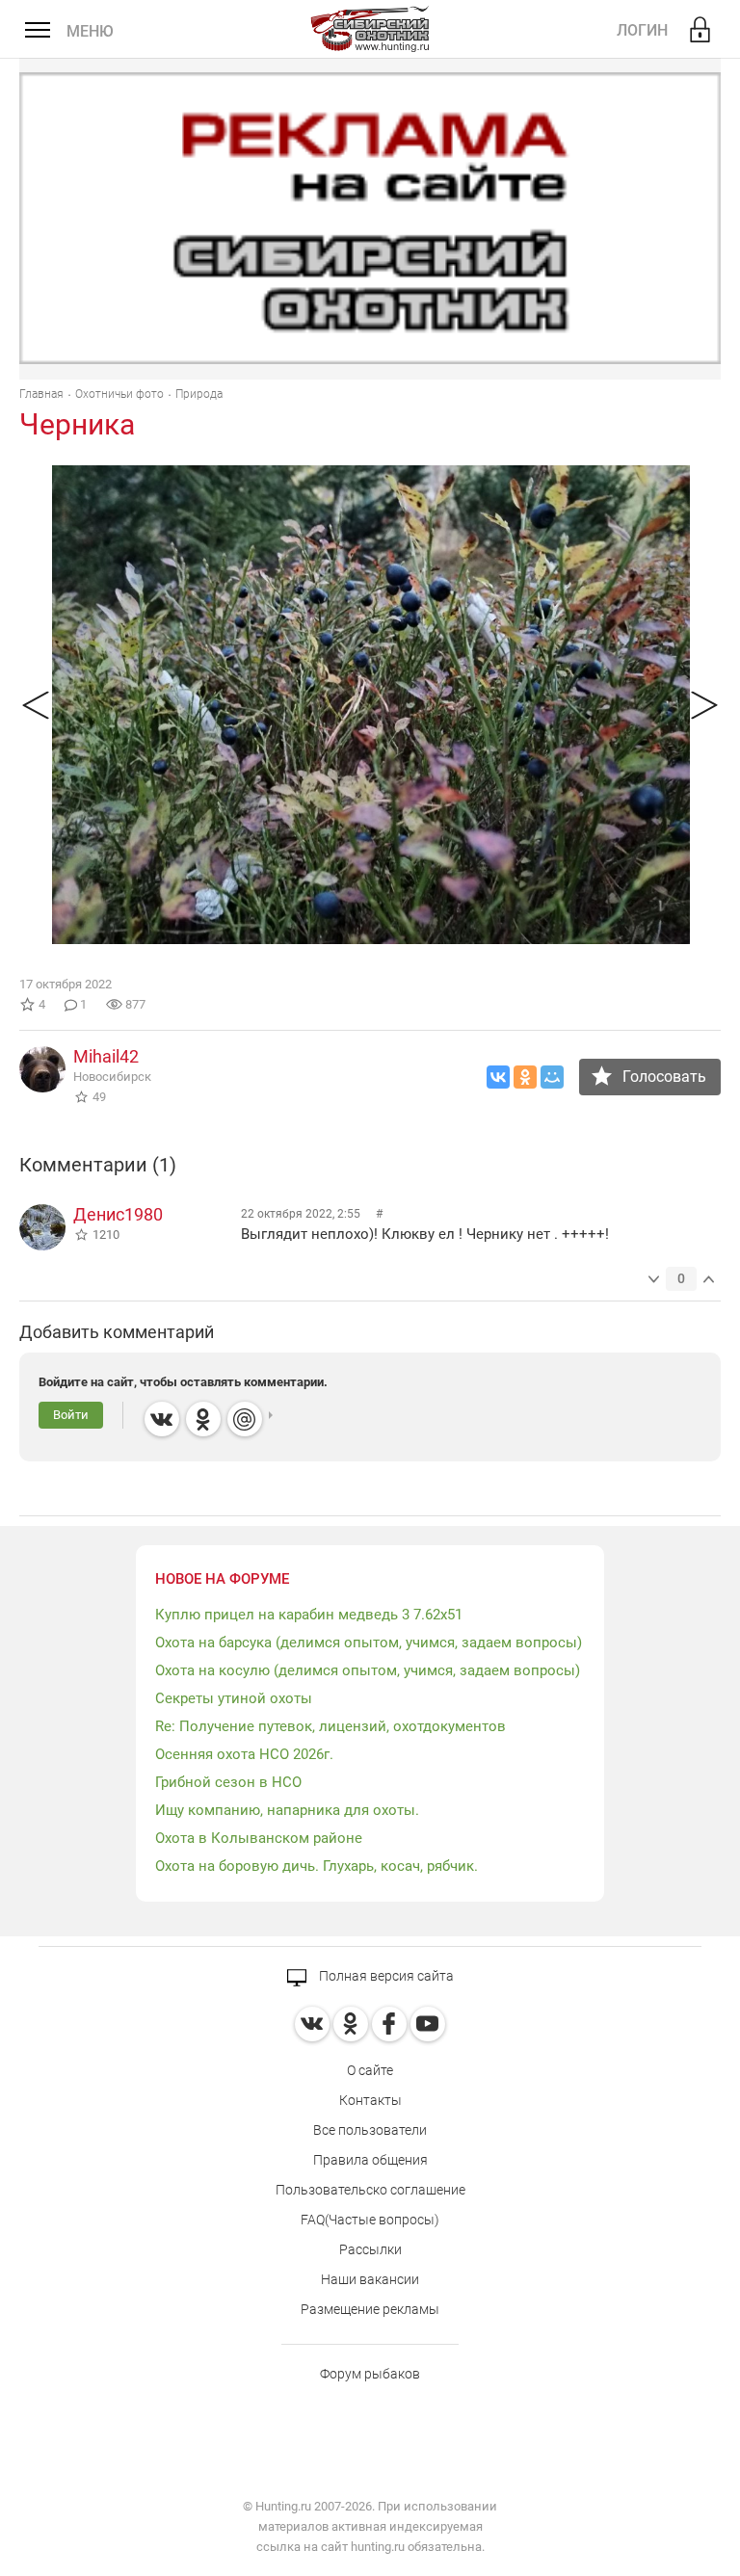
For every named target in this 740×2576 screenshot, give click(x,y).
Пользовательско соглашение (370, 2190)
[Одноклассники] (525, 1077)
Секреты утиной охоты (234, 1698)
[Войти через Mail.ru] (245, 1419)
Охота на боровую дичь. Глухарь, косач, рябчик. (317, 1866)
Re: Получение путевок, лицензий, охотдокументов (330, 1726)
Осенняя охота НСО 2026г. (244, 1754)
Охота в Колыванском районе (259, 1838)
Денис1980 (118, 1214)
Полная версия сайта (385, 1976)
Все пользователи (370, 2130)
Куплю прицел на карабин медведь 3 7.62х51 (309, 1615)
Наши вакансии (370, 2279)
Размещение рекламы (370, 2309)
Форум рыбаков (370, 2374)
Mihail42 (106, 1056)
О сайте (370, 2070)
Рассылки (370, 2249)
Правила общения (370, 2160)
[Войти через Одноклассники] (203, 1419)
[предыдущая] (35, 705)
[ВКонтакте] (498, 1077)
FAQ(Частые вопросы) (370, 2220)
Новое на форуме (222, 1579)
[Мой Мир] (552, 1077)
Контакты (370, 2100)
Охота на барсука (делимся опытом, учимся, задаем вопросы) (369, 1643)
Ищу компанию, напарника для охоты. (287, 1810)
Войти (71, 1415)
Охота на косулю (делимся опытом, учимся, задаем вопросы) (368, 1670)
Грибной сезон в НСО (228, 1782)
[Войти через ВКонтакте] (162, 1419)
